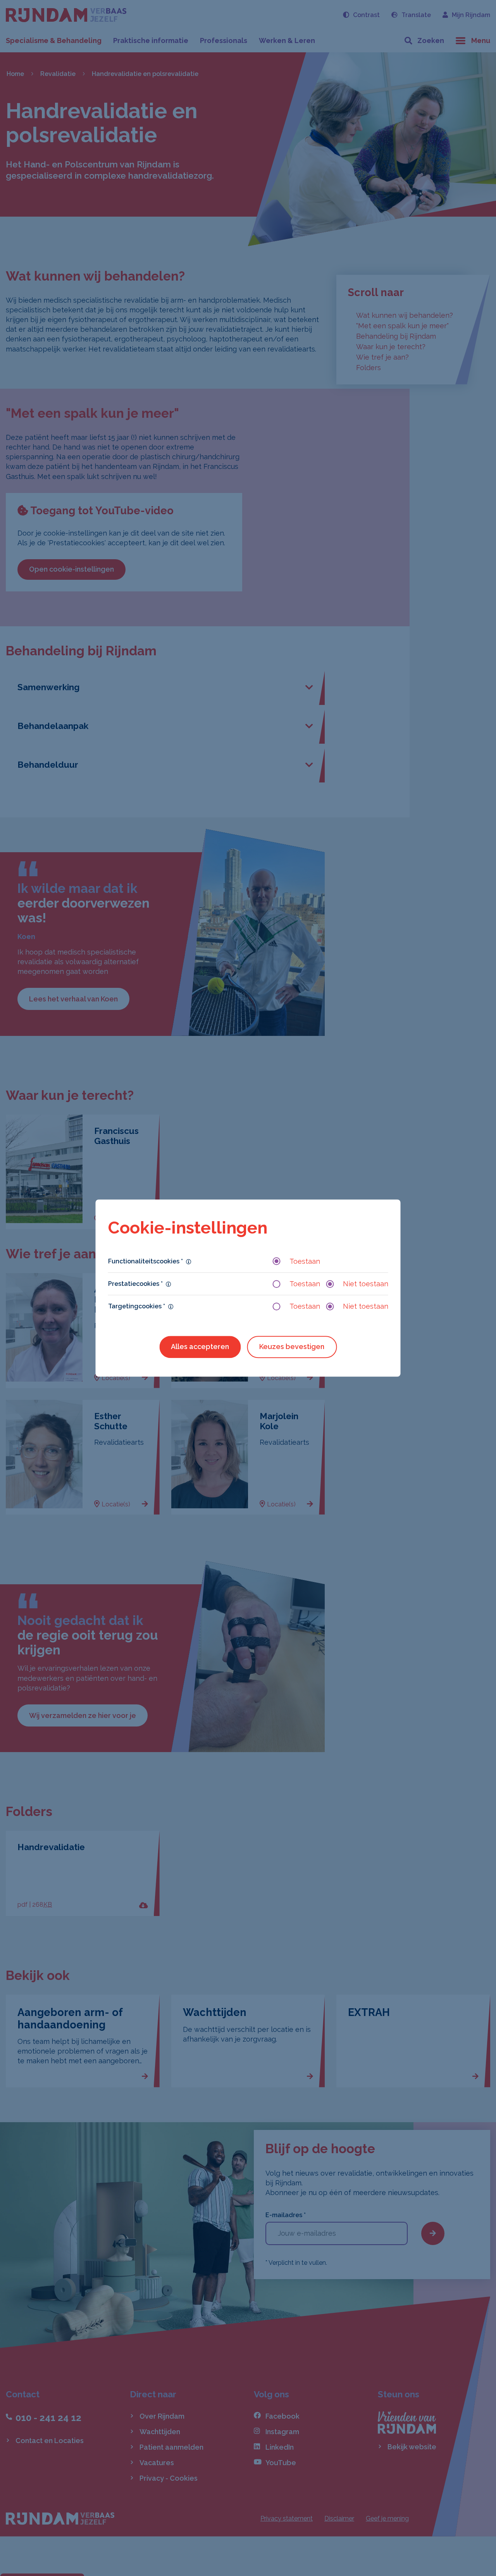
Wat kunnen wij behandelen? (405, 315)
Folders (369, 368)
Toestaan (305, 1261)
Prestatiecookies (135, 1284)
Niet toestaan (366, 1284)
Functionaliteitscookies (146, 1261)
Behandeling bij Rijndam (396, 336)
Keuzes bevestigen (292, 1347)
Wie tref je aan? (382, 357)
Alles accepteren (200, 1347)
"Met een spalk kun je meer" (402, 326)
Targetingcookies (137, 1306)
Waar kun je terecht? (391, 347)
